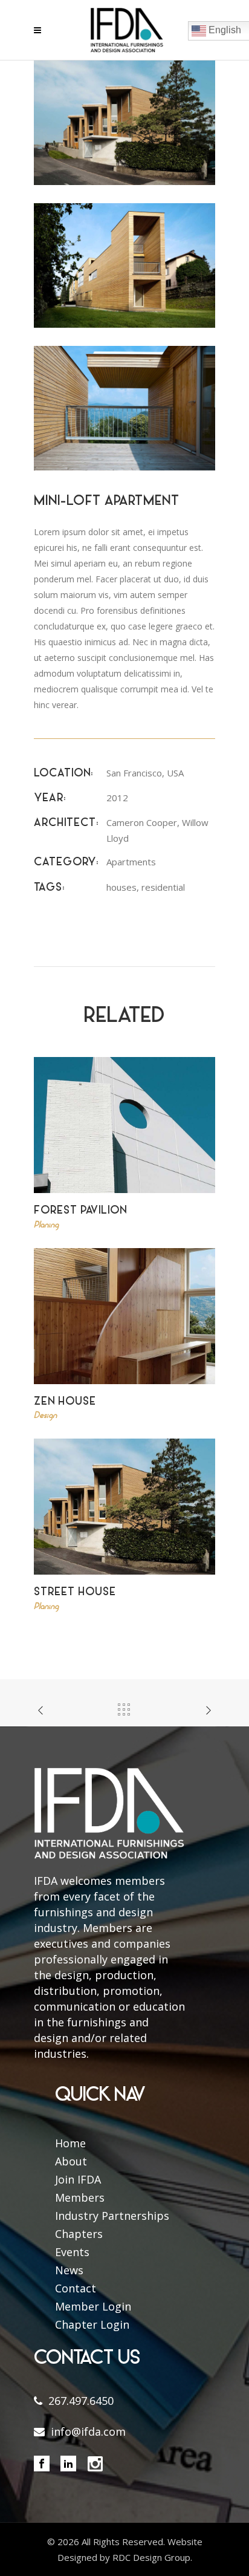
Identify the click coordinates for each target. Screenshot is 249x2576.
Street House (75, 1592)
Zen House (65, 1402)
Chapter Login (92, 2324)
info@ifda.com (88, 2431)
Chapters (79, 2234)
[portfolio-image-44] (124, 265)
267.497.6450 (81, 2401)
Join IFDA (78, 2179)
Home (70, 2143)
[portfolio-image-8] (124, 122)
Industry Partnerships (112, 2216)
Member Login (93, 2306)
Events (72, 2252)
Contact (76, 2288)
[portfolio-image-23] (124, 407)
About (71, 2161)
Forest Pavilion (80, 1211)
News (69, 2270)
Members (80, 2197)
